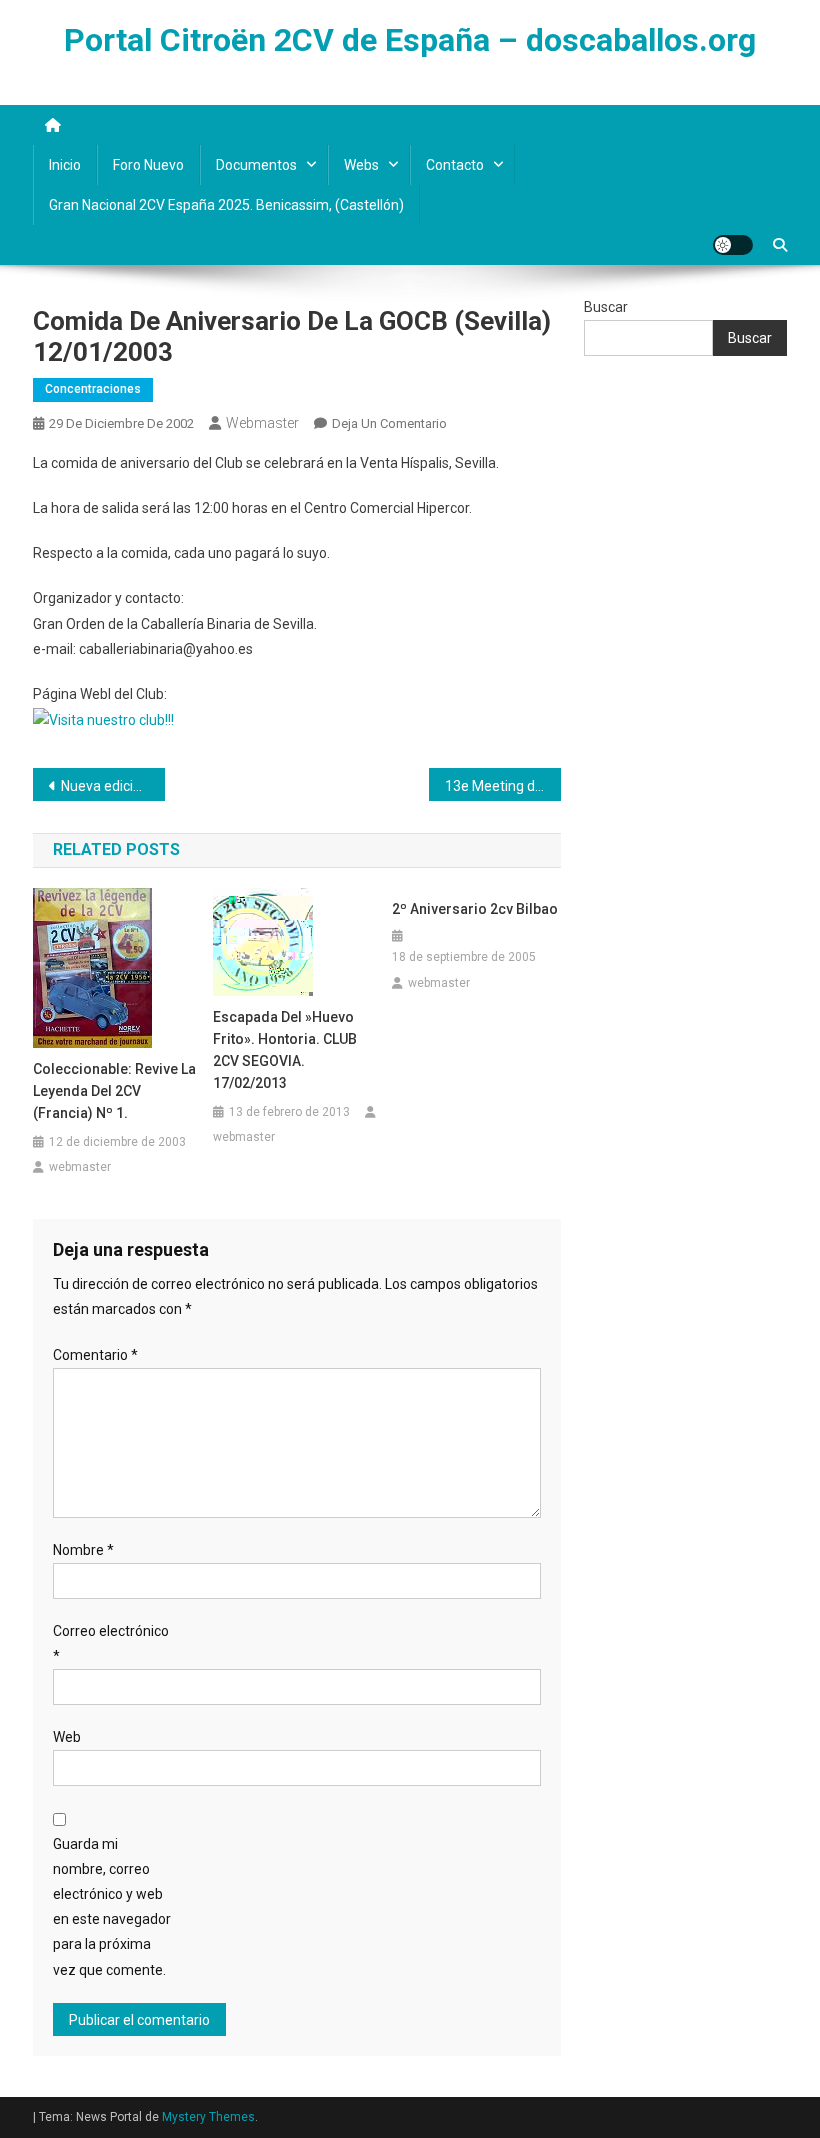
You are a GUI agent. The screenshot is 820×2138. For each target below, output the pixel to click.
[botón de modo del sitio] (733, 245)
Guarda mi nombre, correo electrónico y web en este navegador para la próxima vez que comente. (112, 1907)
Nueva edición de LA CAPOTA (113, 786)
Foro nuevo (148, 165)
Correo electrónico (111, 1643)
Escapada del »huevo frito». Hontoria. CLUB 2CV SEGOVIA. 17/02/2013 (285, 1050)
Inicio (65, 165)
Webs (361, 165)
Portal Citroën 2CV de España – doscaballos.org (410, 40)
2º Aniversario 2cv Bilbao (475, 909)
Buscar (606, 307)
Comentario (95, 1355)
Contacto (455, 165)
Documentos (256, 165)
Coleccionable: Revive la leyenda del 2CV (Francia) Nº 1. (114, 1091)
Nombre (83, 1550)
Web (67, 1737)
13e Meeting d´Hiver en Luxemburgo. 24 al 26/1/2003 (503, 786)
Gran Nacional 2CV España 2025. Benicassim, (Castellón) (226, 205)
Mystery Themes (208, 2117)
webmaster (262, 423)
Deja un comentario (389, 423)
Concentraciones (93, 389)
